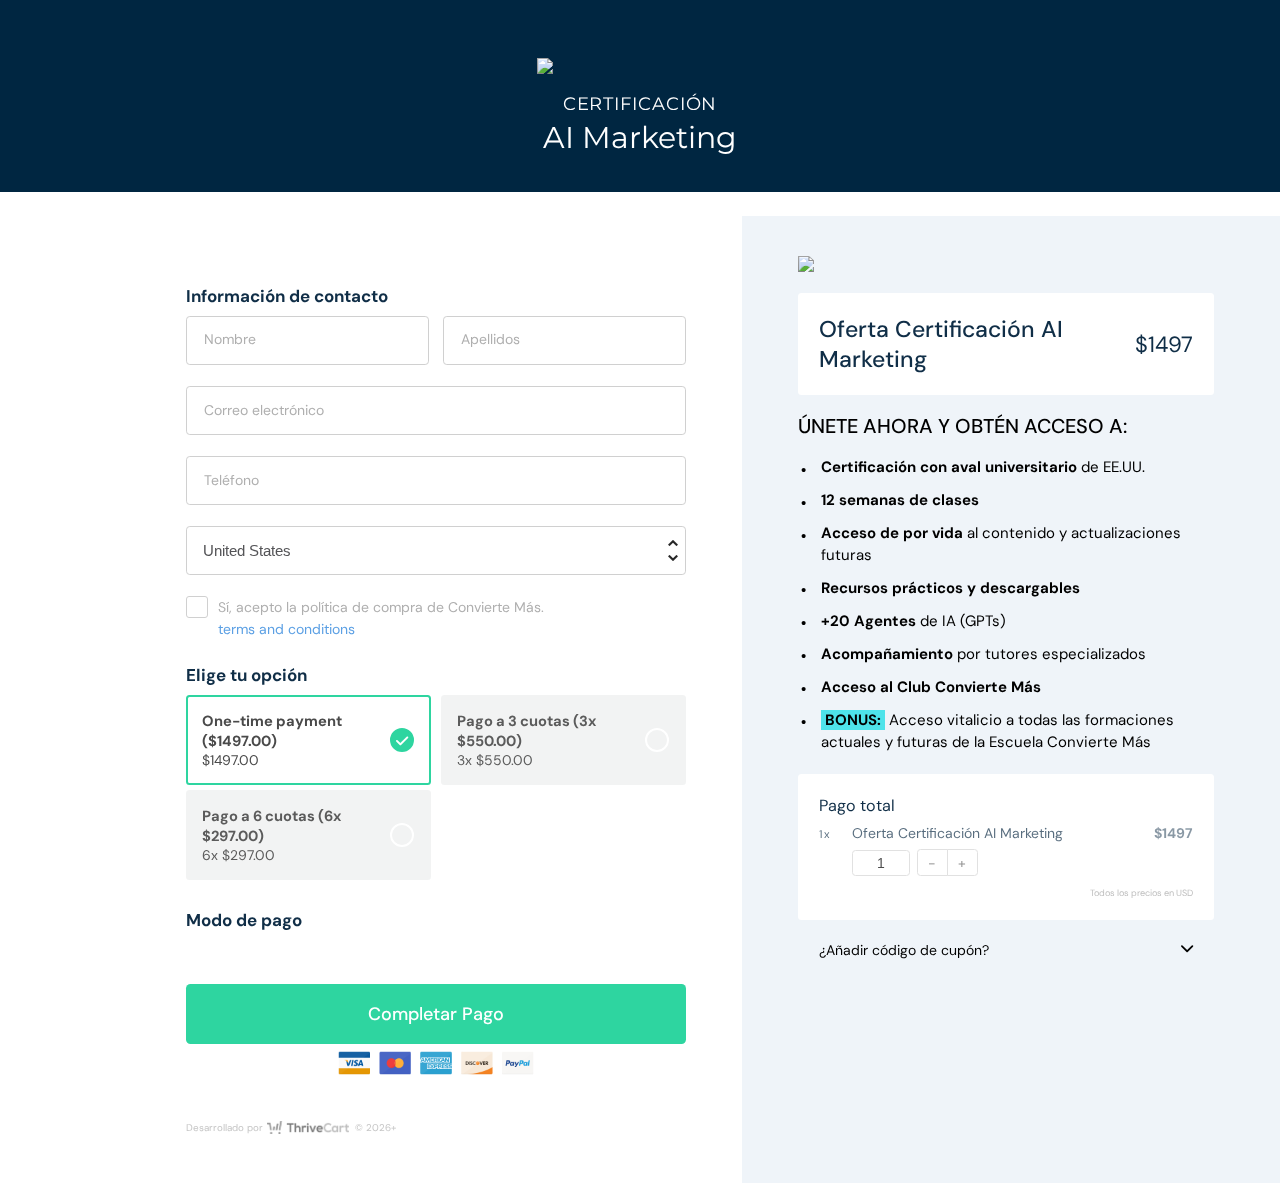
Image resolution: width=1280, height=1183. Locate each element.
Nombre (230, 339)
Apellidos (490, 339)
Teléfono (231, 480)
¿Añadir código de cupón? (904, 950)
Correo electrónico (264, 410)
